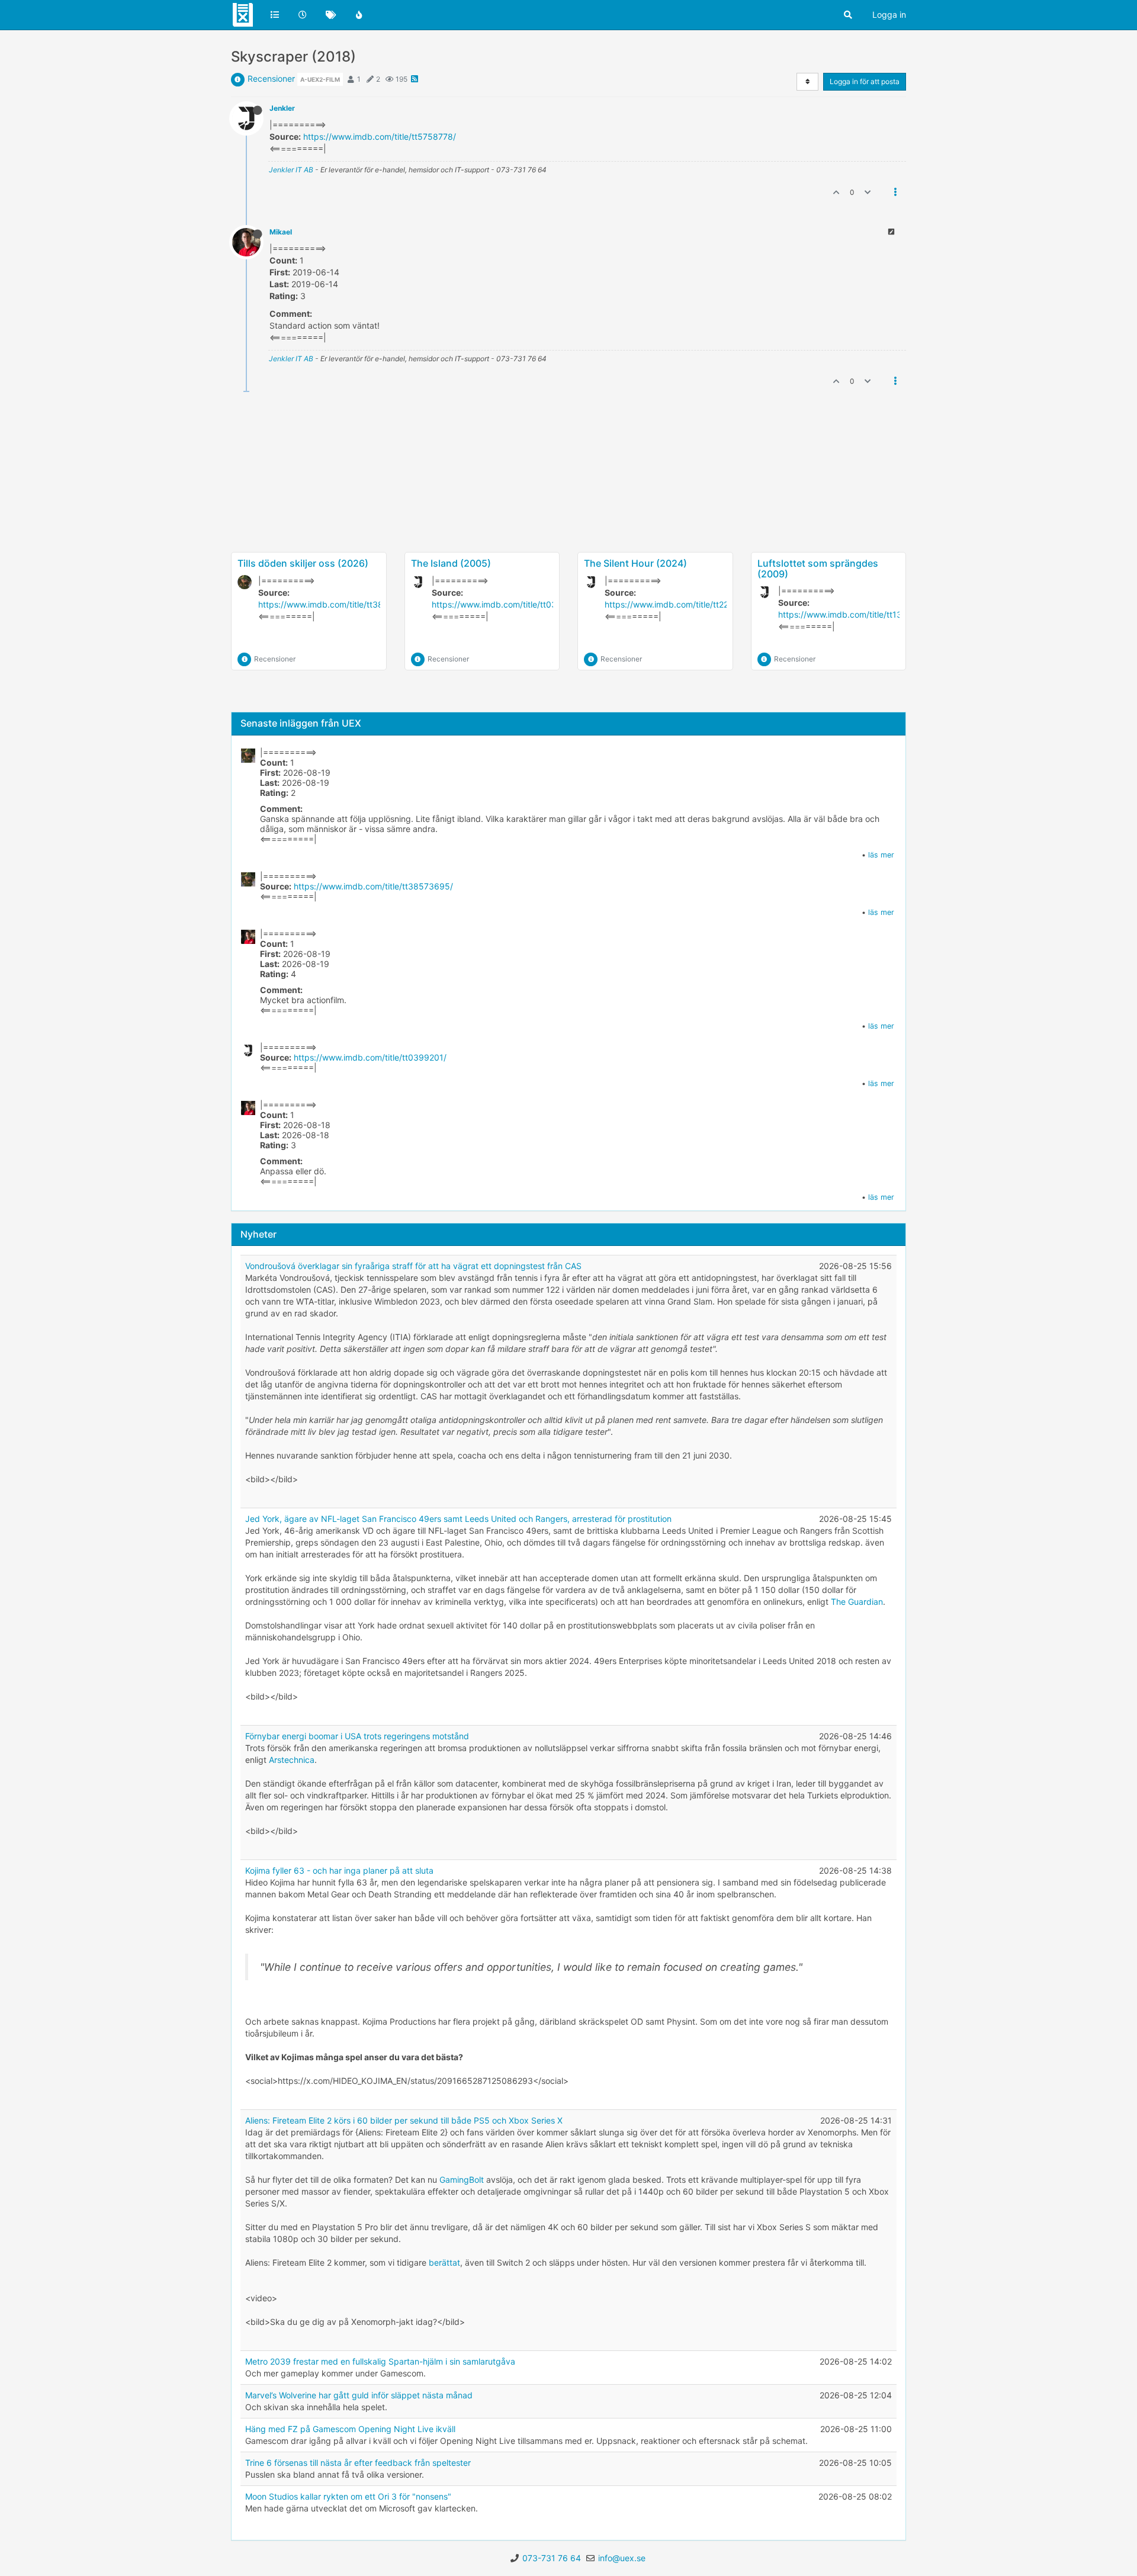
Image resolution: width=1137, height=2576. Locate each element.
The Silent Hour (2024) (635, 563)
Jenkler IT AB (291, 170)
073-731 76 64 (552, 2558)
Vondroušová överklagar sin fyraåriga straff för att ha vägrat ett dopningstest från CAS (413, 1266)
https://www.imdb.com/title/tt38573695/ (338, 604)
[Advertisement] (568, 510)
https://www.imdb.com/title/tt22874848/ (683, 604)
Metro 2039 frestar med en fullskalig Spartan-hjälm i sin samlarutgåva (380, 2361)
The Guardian (857, 1602)
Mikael (281, 232)
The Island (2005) (451, 563)
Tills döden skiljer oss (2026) (303, 563)
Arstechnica (292, 1760)
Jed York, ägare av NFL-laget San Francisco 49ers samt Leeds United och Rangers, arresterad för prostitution (458, 1519)
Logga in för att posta (865, 81)
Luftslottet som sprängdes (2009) (818, 568)
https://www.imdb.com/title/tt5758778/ (380, 136)
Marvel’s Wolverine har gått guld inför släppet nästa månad (359, 2395)
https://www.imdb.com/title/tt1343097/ (855, 614)
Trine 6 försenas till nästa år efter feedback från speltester (358, 2463)
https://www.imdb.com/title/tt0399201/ (508, 604)
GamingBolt (462, 2180)
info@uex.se (622, 2558)
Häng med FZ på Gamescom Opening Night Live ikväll (350, 2429)
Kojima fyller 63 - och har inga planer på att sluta (339, 1870)
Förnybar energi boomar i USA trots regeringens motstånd (357, 1736)
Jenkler (282, 108)
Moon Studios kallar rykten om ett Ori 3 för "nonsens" (348, 2496)
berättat (444, 2262)
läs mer (881, 855)
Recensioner (271, 78)
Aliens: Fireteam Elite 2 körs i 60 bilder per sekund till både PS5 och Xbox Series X (404, 2120)
